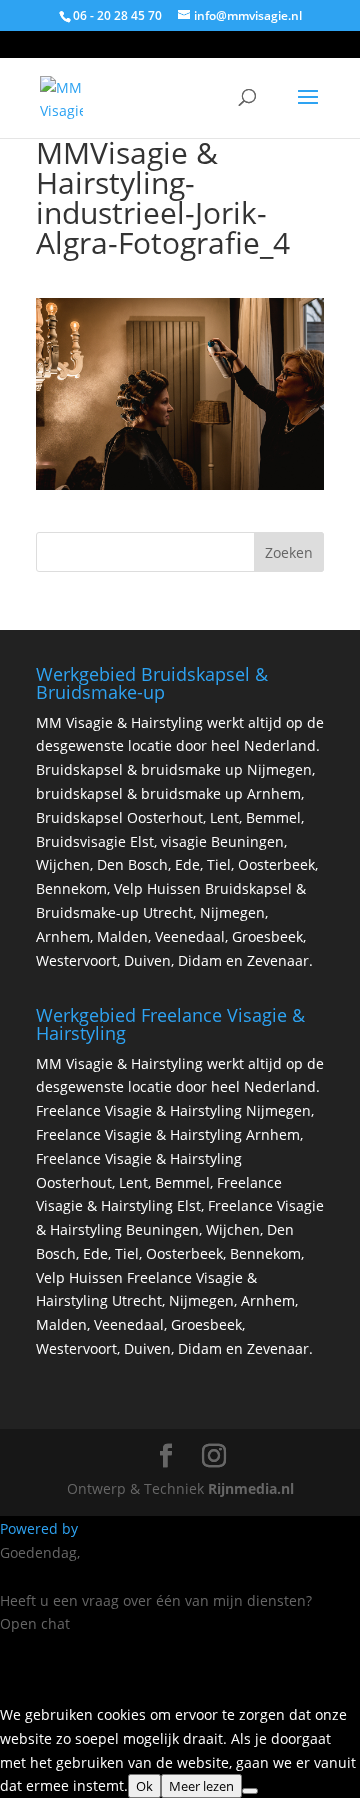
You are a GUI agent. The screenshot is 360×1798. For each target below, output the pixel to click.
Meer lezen (201, 1786)
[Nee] (250, 1791)
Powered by (41, 1528)
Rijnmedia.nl (251, 1488)
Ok (144, 1786)
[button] (180, 1657)
